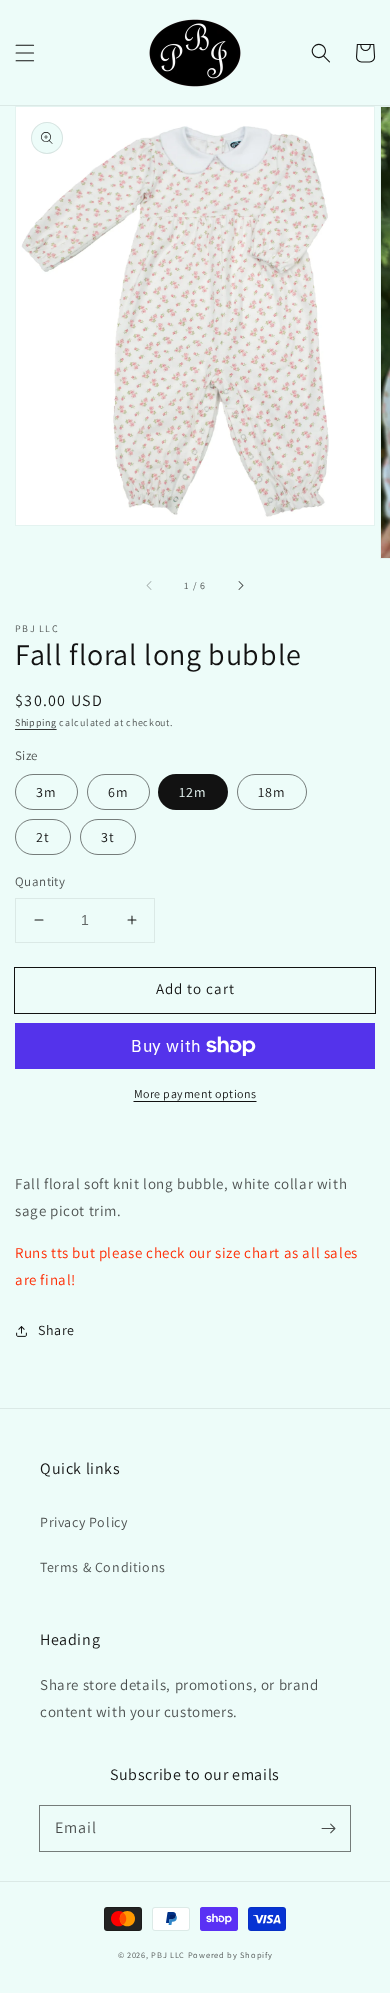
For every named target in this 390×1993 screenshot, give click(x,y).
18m (272, 792)
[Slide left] (150, 586)
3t (108, 837)
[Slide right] (240, 586)
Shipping (36, 722)
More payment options (195, 1093)
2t (43, 837)
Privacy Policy (83, 1522)
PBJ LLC (169, 1954)
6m (118, 792)
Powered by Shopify (230, 1954)
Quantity (40, 881)
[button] (25, 53)
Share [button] (56, 1330)
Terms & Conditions (103, 1567)
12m (193, 792)
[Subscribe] (328, 1828)
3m (46, 792)
